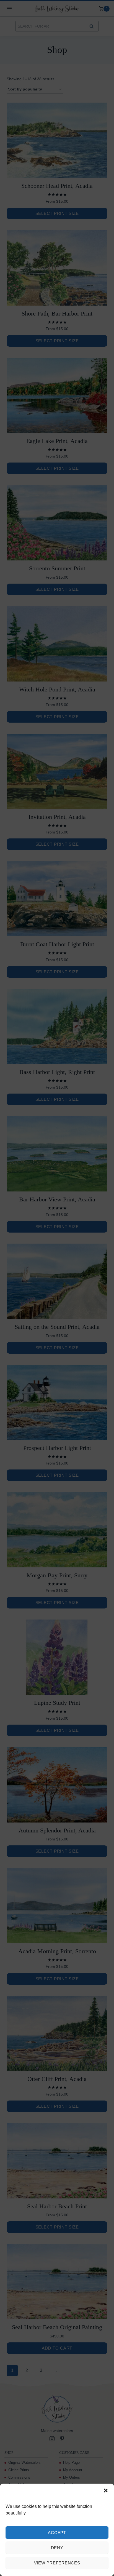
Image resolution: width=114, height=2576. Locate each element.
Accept (57, 2533)
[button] (106, 2491)
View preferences (57, 2563)
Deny (57, 2548)
